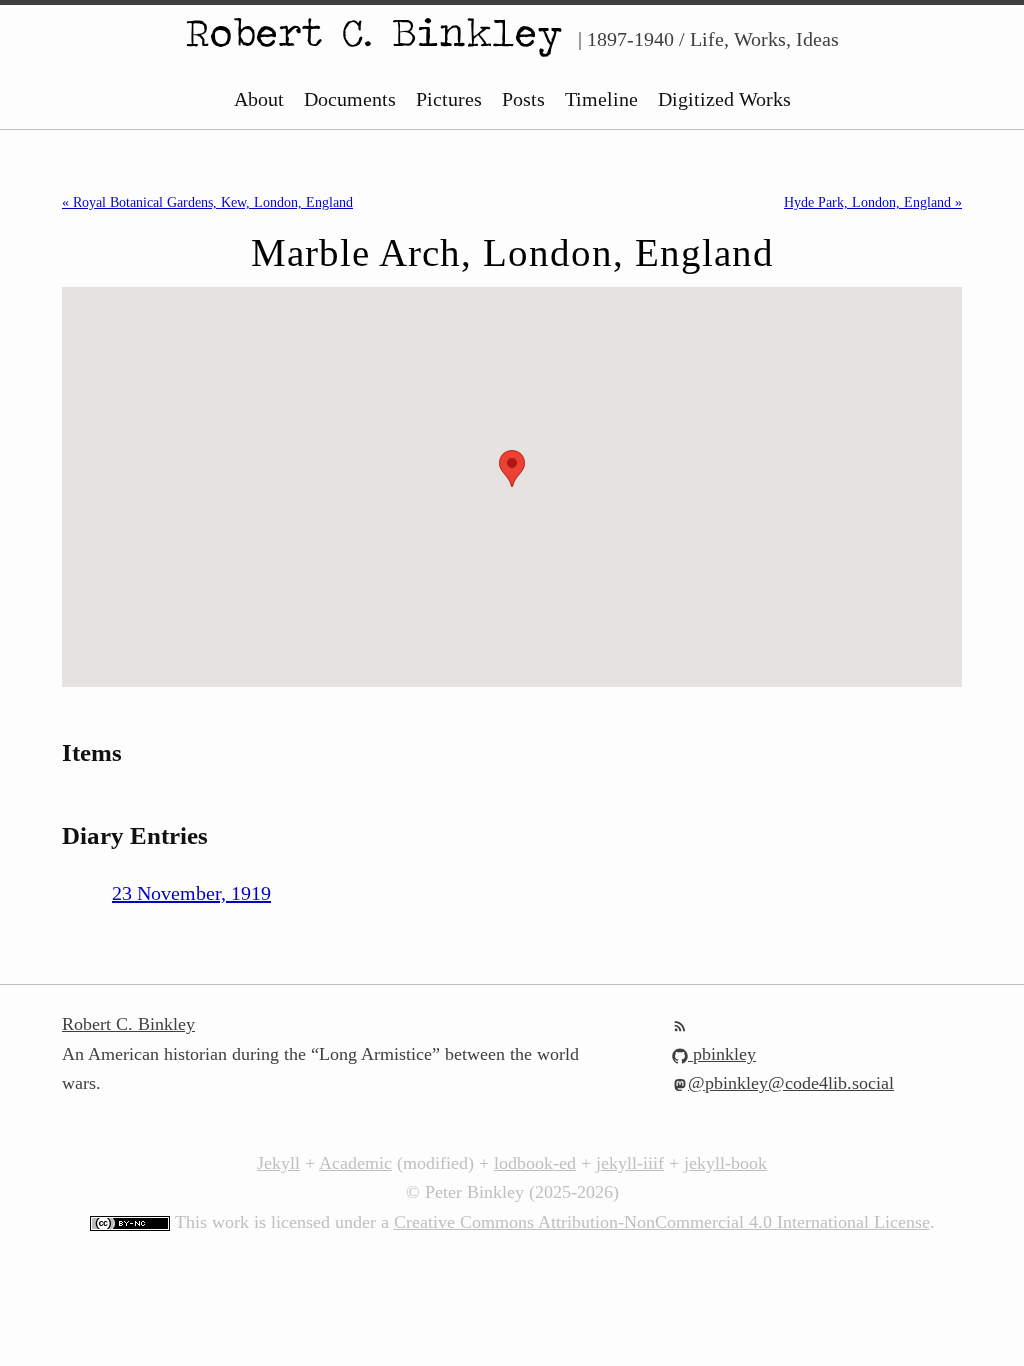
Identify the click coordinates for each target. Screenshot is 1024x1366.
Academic (355, 1163)
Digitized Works (724, 99)
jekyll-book (725, 1163)
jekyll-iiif (630, 1163)
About (259, 99)
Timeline (601, 99)
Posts (523, 99)
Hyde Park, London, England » (873, 202)
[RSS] (680, 1024)
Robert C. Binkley (374, 32)
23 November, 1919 (191, 893)
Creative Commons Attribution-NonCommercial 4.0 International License (662, 1222)
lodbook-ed (535, 1163)
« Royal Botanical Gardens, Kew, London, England (207, 202)
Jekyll (278, 1163)
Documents (350, 99)
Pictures (449, 99)
